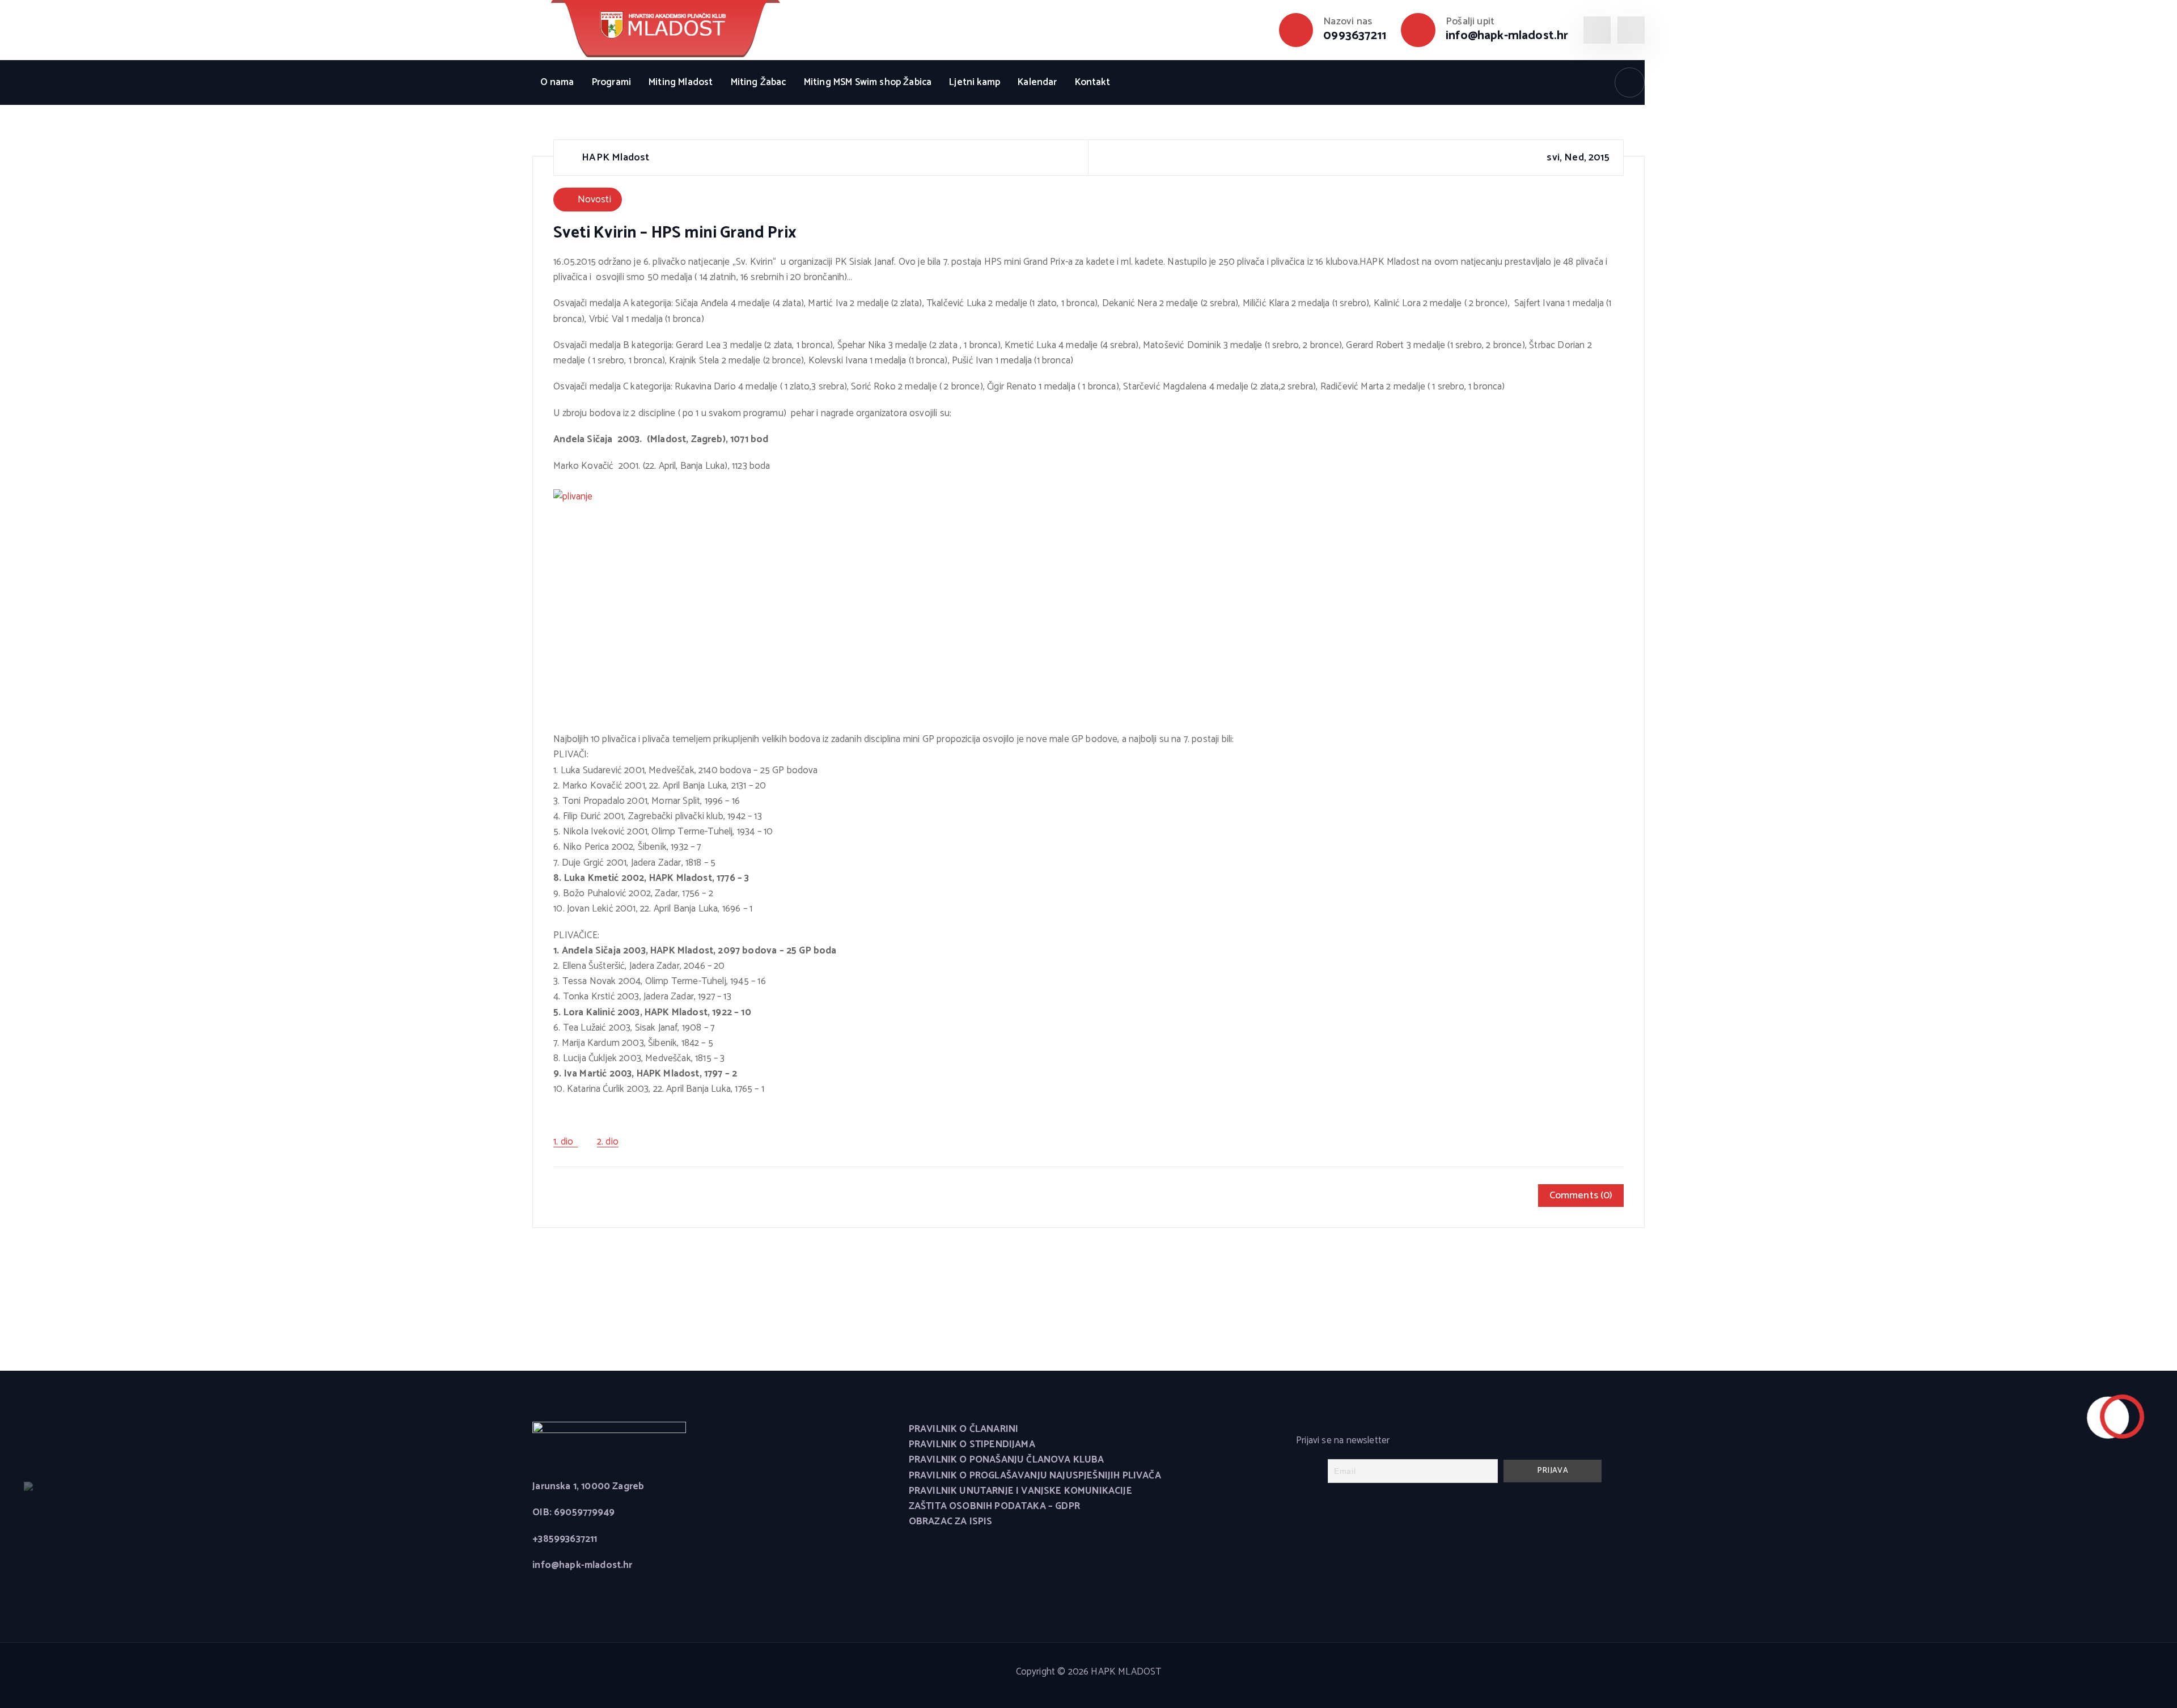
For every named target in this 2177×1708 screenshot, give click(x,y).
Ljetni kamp (975, 82)
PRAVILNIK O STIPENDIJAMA (972, 1445)
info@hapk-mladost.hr (1507, 36)
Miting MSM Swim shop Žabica (868, 82)
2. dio (608, 1142)
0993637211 (1355, 36)
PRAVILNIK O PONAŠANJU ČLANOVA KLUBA (1007, 1460)
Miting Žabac (759, 82)
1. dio (566, 1142)
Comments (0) (1581, 1196)
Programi (611, 82)
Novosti (594, 200)
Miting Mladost (681, 82)
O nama (557, 82)
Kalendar (1037, 82)
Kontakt (1092, 82)
